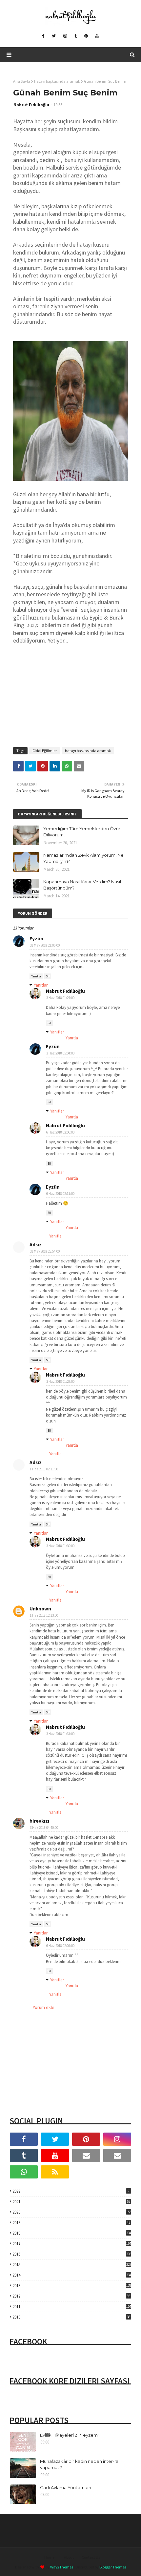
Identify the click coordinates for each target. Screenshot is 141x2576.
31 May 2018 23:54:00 (45, 1251)
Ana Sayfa (22, 81)
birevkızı (39, 1821)
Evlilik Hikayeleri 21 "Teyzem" (70, 2435)
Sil (48, 976)
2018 (72, 2233)
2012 (71, 2296)
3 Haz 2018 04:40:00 (44, 1828)
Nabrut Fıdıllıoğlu (31, 105)
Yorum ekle (44, 2007)
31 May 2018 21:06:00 (45, 945)
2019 (71, 2223)
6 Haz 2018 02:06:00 (60, 1132)
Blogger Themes (113, 2567)
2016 (72, 2254)
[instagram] (65, 36)
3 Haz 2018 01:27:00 (60, 998)
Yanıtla (36, 976)
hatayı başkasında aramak (57, 81)
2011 (72, 2307)
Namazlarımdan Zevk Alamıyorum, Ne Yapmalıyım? (83, 858)
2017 (72, 2244)
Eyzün (36, 939)
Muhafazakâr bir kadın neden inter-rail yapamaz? (80, 2464)
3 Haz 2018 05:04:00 (60, 1053)
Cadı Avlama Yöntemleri (66, 2487)
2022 (71, 2191)
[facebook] (43, 36)
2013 (72, 2286)
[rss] (55, 2172)
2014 (72, 2275)
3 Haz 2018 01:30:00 (60, 1546)
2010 (71, 2317)
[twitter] (54, 36)
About (69, 2557)
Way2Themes (62, 2567)
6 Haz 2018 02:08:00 (60, 1946)
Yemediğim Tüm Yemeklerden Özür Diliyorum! (82, 832)
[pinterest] (86, 36)
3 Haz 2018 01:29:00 (60, 1381)
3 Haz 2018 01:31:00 (60, 1734)
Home (49, 2557)
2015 (72, 2265)
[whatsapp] (24, 2172)
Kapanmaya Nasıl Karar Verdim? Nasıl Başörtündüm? (82, 885)
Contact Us (91, 2557)
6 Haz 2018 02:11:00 (60, 1194)
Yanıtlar (41, 985)
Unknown (40, 1609)
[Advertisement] (70, 693)
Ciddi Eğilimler (45, 751)
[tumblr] (76, 36)
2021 (71, 2202)
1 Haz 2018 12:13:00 (44, 1615)
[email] (86, 2156)
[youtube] (97, 36)
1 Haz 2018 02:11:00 (44, 1469)
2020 (72, 2212)
